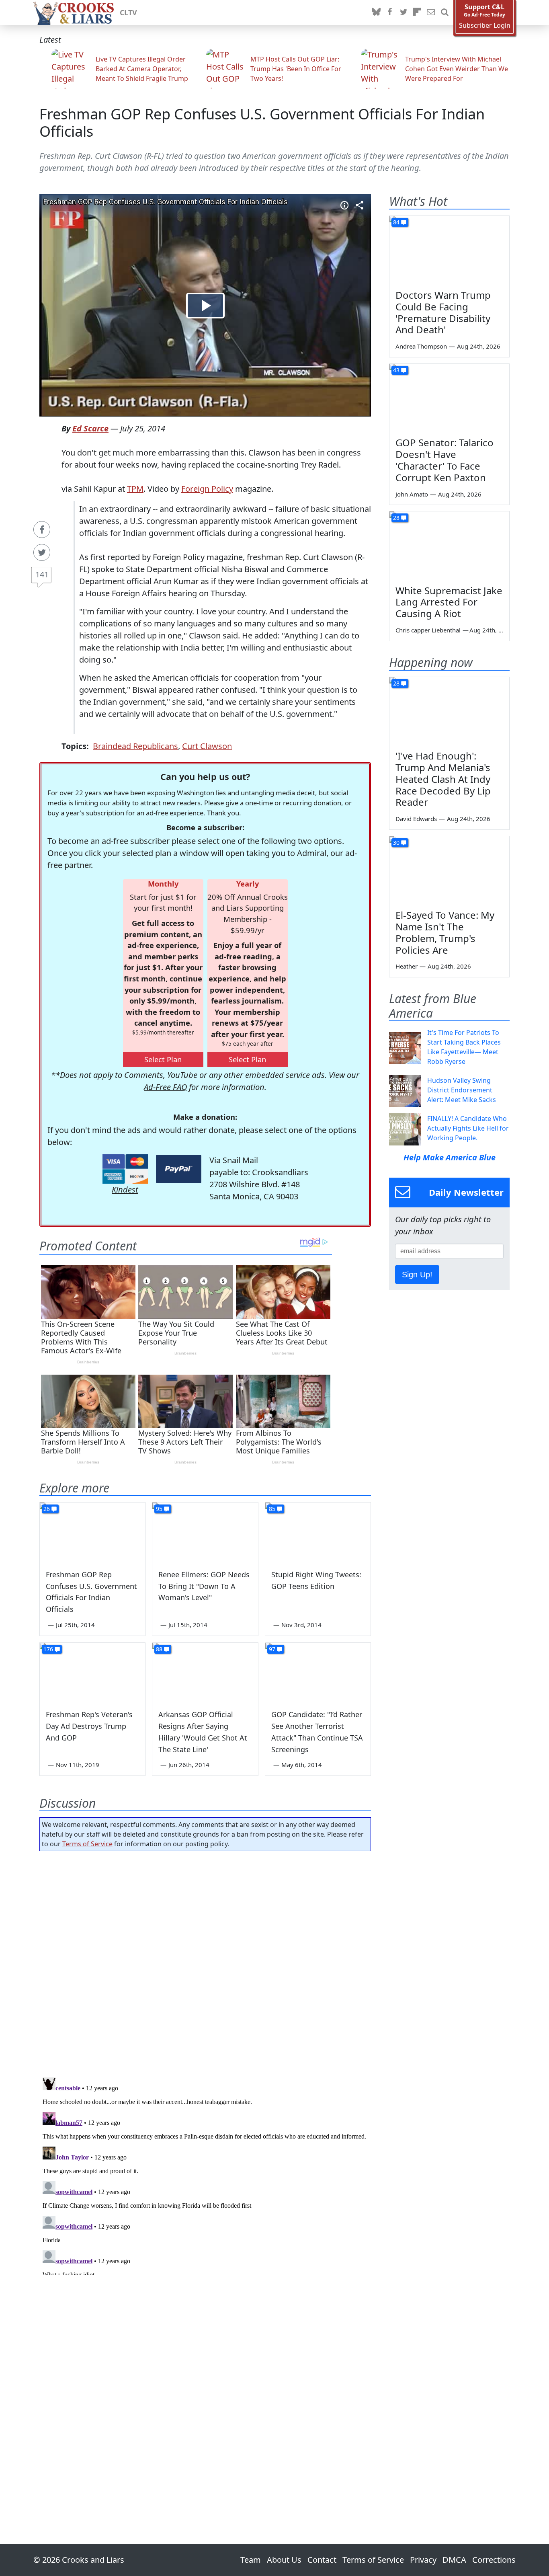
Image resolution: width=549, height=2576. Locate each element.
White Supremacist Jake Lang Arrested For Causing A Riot (449, 602)
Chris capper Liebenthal (428, 630)
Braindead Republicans (135, 746)
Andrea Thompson (421, 346)
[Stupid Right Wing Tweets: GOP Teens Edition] (318, 1532)
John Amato (412, 494)
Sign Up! (417, 1275)
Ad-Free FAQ (165, 1087)
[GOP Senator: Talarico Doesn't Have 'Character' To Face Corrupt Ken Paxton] (449, 398)
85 (272, 1509)
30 (396, 843)
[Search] (445, 12)
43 (396, 370)
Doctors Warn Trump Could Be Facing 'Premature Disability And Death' (443, 312)
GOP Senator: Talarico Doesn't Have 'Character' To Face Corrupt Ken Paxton (445, 460)
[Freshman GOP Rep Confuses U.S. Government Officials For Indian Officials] (92, 1532)
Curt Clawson (207, 746)
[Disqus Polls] (205, 1962)
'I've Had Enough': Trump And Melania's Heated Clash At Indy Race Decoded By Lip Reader (443, 779)
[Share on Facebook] (42, 530)
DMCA (454, 2560)
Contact (322, 2560)
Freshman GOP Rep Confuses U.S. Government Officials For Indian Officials (262, 123)
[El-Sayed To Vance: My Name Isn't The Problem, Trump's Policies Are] (449, 870)
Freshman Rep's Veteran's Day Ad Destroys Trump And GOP (89, 1726)
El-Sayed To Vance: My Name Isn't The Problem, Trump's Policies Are (445, 932)
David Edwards (416, 819)
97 (272, 1649)
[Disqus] (205, 2175)
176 (48, 1649)
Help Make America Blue (450, 1157)
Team (251, 2560)
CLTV (128, 12)
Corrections (494, 2560)
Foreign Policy (207, 489)
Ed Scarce (90, 428)
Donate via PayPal (179, 1169)
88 (159, 1649)
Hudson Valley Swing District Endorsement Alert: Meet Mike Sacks (462, 1090)
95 (159, 1509)
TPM (135, 489)
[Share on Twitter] (42, 552)
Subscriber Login (485, 26)
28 (396, 518)
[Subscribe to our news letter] (431, 12)
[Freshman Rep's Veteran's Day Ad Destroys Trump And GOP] (92, 1673)
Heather (407, 966)
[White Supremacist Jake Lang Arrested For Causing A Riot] (449, 545)
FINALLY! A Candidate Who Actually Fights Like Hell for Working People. (468, 1128)
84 (396, 222)
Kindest (125, 1189)
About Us (284, 2560)
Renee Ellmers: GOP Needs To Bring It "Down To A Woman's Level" (204, 1586)
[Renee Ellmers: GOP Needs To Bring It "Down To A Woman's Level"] (205, 1532)
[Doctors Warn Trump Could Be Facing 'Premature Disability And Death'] (449, 250)
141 (42, 574)
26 (47, 1509)
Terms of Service (87, 1844)
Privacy (423, 2560)
